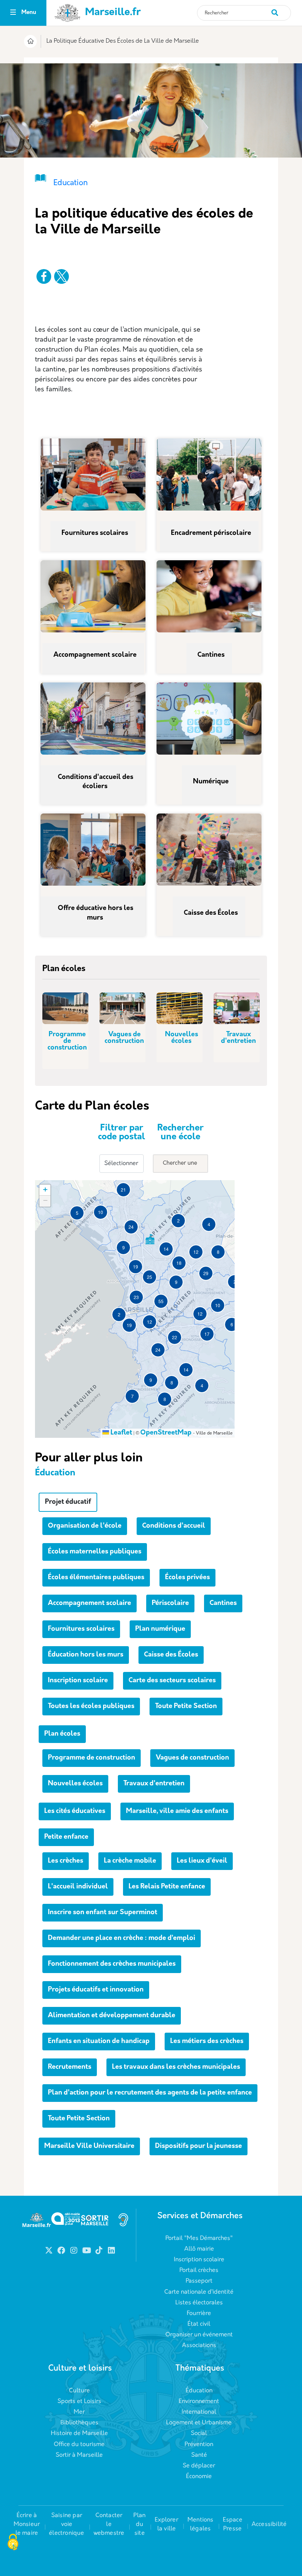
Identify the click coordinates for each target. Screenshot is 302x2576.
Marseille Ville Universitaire (89, 2146)
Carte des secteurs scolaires (172, 1681)
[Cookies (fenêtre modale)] (13, 2543)
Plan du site (139, 2524)
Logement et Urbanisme (199, 2423)
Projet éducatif (68, 1502)
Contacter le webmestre (109, 2524)
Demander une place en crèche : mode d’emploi (122, 1938)
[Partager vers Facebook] (44, 276)
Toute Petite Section (186, 1707)
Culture (79, 2391)
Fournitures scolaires (96, 533)
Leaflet (121, 1433)
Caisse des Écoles (212, 913)
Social (199, 2434)
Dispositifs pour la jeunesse (199, 2146)
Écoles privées (187, 1578)
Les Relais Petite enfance (167, 1887)
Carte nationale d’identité (199, 2292)
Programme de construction (67, 1041)
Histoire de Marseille (79, 2434)
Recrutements (70, 2067)
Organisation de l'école (85, 1526)
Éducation (199, 2391)
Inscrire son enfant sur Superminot (103, 1913)
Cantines (212, 655)
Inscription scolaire (78, 1681)
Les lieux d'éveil (202, 1861)
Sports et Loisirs (79, 2402)
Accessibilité (269, 2524)
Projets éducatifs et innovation (96, 1990)
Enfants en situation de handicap (99, 2042)
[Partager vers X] (62, 276)
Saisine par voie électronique (66, 2524)
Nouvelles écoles (182, 1038)
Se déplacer (199, 2466)
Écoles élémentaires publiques (96, 1578)
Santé (199, 2455)
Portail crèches (199, 2270)
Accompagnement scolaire (96, 655)
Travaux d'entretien (238, 1038)
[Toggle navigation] (13, 13)
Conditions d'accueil (174, 1526)
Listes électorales (199, 2303)
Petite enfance (66, 1837)
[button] (77, 1213)
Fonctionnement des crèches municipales (112, 1964)
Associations (199, 2346)
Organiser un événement (199, 2335)
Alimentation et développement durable (112, 2016)
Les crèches (66, 1861)
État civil (199, 2324)
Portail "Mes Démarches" (199, 2238)
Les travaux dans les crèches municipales (176, 2067)
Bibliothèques (79, 2423)
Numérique (212, 782)
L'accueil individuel (78, 1887)
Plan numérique (160, 1629)
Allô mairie (199, 2249)
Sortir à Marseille (79, 2455)
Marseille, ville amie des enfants (177, 1811)
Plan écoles (62, 1734)
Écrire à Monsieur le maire (27, 2524)
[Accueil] (30, 42)
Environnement (199, 2402)
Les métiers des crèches (207, 2042)
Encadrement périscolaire (212, 533)
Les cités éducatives (75, 1811)
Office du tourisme (79, 2445)
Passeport (199, 2281)
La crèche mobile (130, 1861)
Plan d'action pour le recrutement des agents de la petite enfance (150, 2093)
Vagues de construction (124, 1038)
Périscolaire (170, 1603)
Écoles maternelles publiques (95, 1552)
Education (71, 183)
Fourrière (199, 2314)
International (199, 2412)
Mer (79, 2412)
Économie (199, 2477)
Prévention (199, 2445)
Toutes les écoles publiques (91, 1707)
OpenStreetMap (166, 1433)
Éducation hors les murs (86, 1655)
